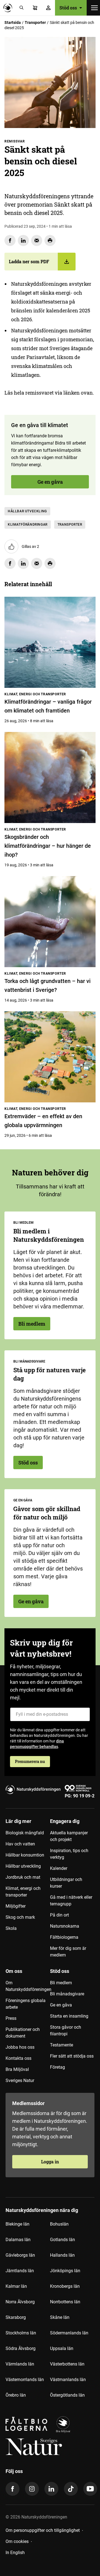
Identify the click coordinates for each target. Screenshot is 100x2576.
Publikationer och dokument (23, 2033)
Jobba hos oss (20, 2047)
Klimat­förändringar (28, 525)
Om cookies (17, 2541)
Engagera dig (65, 1821)
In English (15, 2553)
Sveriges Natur (20, 2080)
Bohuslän (59, 2224)
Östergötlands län (67, 2395)
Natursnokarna (65, 1926)
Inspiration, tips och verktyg (69, 1854)
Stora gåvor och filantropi (66, 2031)
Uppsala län (62, 2348)
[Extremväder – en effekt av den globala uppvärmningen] (50, 1057)
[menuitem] (28, 1890)
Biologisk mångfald (25, 1833)
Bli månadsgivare (67, 1994)
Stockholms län (21, 2333)
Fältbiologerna (64, 1937)
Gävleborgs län (20, 2255)
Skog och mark (20, 1917)
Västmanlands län (68, 2380)
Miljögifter (16, 1906)
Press (11, 2018)
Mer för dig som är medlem (68, 1952)
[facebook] (12, 2489)
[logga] (63, 2425)
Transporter (35, 22)
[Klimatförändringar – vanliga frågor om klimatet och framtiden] (50, 642)
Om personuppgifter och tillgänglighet (43, 2530)
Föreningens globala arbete (26, 2004)
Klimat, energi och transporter (23, 1892)
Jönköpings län (65, 2271)
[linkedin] (51, 2489)
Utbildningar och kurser (66, 1883)
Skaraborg (16, 2317)
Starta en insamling (69, 2016)
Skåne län (60, 2317)
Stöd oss (28, 1463)
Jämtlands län (20, 2271)
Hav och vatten (20, 1844)
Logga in (50, 2162)
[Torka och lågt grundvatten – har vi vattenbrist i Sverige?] (50, 922)
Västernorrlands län (25, 2380)
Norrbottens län (65, 2302)
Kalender (59, 1868)
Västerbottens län (67, 2364)
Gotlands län (62, 2240)
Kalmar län (16, 2286)
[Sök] (22, 8)
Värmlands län (20, 2364)
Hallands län (62, 2255)
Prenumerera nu (30, 1761)
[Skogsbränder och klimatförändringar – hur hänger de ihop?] (50, 777)
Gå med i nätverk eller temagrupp (71, 1901)
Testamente (62, 2045)
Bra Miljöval (17, 2069)
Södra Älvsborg (21, 2348)
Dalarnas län (18, 2240)
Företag (57, 2067)
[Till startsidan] (9, 8)
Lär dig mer (18, 1821)
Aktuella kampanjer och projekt (69, 1836)
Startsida (13, 22)
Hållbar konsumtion (25, 1855)
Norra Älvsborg (20, 2302)
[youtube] (90, 2489)
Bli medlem (32, 1324)
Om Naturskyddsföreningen (28, 1986)
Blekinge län (17, 2224)
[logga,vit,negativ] (34, 2447)
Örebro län (16, 2395)
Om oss (14, 1971)
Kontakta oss (18, 2058)
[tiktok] (71, 2489)
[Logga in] (48, 8)
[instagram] (32, 2489)
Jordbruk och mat (23, 1877)
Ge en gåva (50, 482)
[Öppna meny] (94, 8)
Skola (11, 1928)
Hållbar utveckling (27, 511)
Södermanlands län (69, 2333)
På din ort (59, 1915)
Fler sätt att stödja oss (72, 2056)
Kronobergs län (65, 2286)
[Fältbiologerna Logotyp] (26, 2425)
